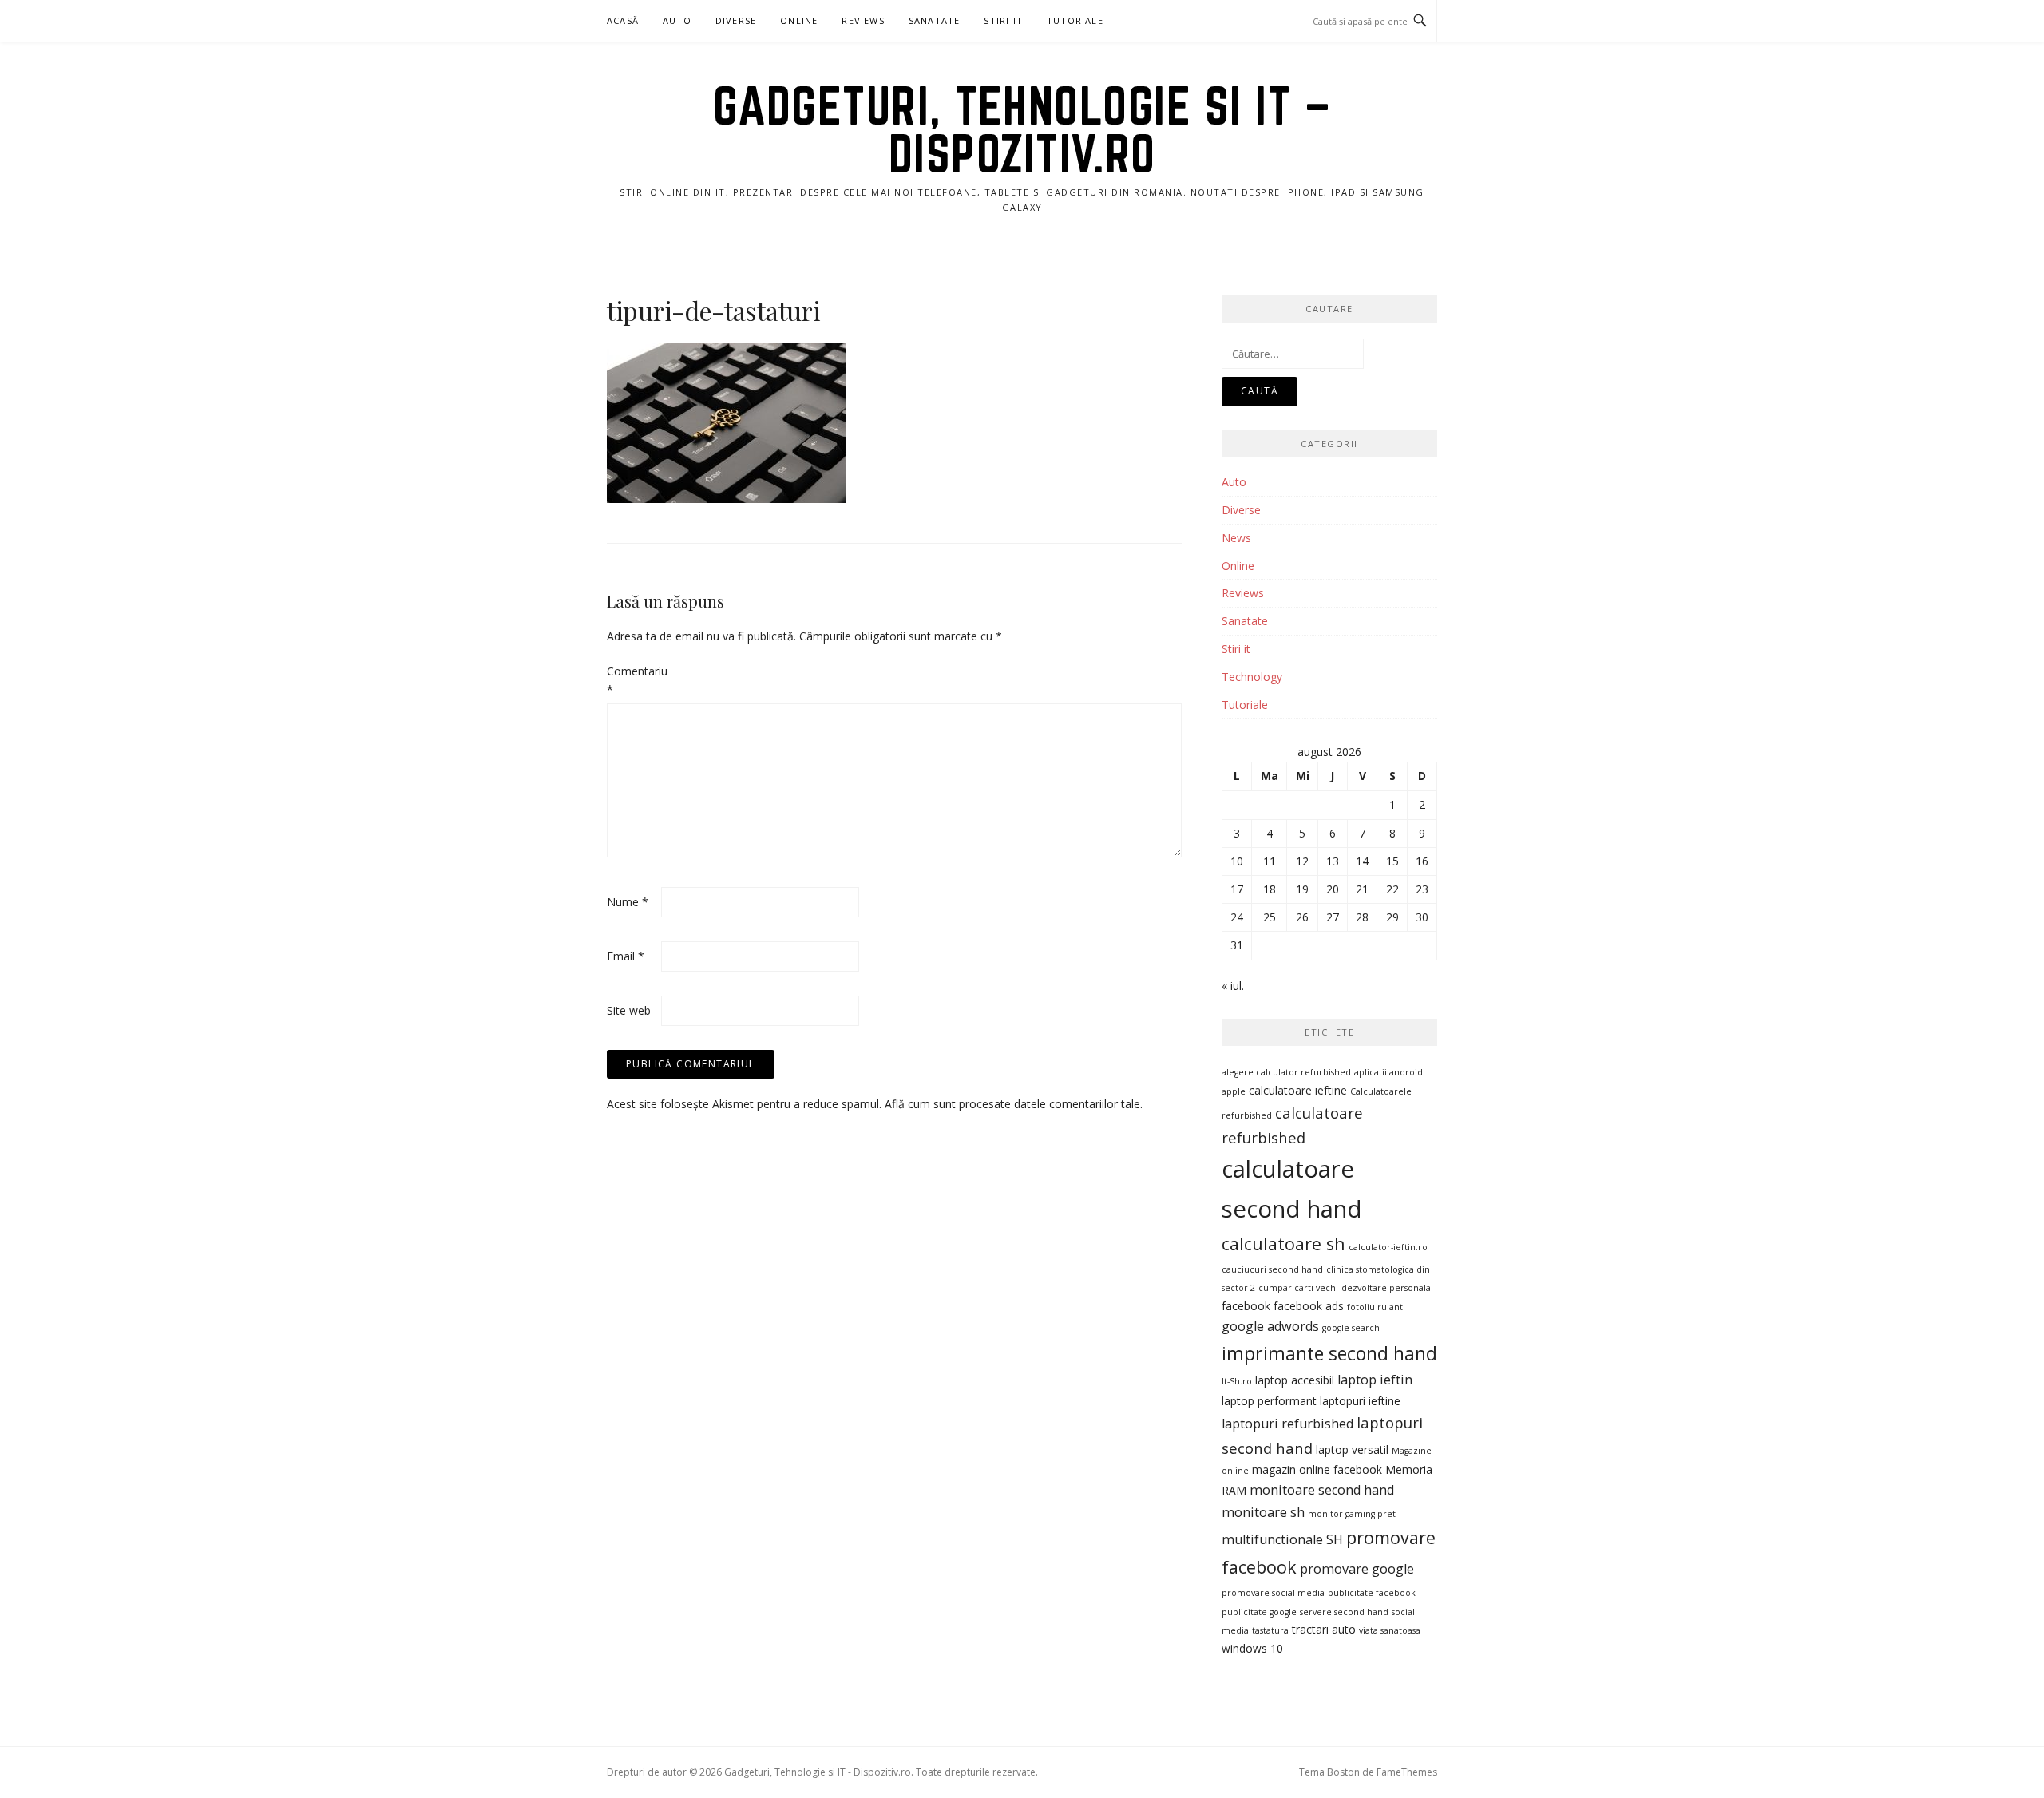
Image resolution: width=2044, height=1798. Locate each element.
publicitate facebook (1372, 1593)
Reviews (863, 20)
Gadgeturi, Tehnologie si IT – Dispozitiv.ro (1022, 129)
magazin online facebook (1317, 1469)
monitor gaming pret (1352, 1514)
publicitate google (1259, 1612)
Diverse (736, 20)
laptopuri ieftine (1360, 1401)
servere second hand (1344, 1612)
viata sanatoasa (1390, 1630)
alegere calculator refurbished (1286, 1072)
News (1236, 538)
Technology (1252, 677)
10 (1237, 861)
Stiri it (1236, 649)
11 (1270, 861)
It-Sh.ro (1237, 1381)
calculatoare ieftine (1298, 1090)
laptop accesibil (1295, 1380)
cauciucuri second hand (1272, 1269)
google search (1351, 1328)
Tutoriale (1075, 20)
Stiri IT (1003, 20)
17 (1237, 889)
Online (799, 20)
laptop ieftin (1375, 1380)
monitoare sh (1263, 1512)
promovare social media (1273, 1593)
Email (626, 956)
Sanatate (935, 20)
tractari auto (1324, 1629)
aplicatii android (1388, 1072)
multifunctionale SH (1282, 1539)
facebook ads (1309, 1306)
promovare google (1357, 1569)
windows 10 (1252, 1648)
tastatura (1270, 1630)
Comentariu (632, 681)
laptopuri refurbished (1287, 1424)
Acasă (623, 20)
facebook (1246, 1306)
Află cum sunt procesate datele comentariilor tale (1012, 1104)
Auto (677, 20)
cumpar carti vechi (1298, 1288)
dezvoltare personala (1386, 1288)
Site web (629, 1010)
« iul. (1233, 986)
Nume (628, 902)
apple (1234, 1091)
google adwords (1270, 1326)
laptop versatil (1352, 1449)
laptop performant (1269, 1401)
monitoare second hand (1322, 1490)
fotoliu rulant (1375, 1307)
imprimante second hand (1329, 1353)
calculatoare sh (1283, 1244)
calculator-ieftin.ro (1388, 1247)
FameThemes (1407, 1772)
